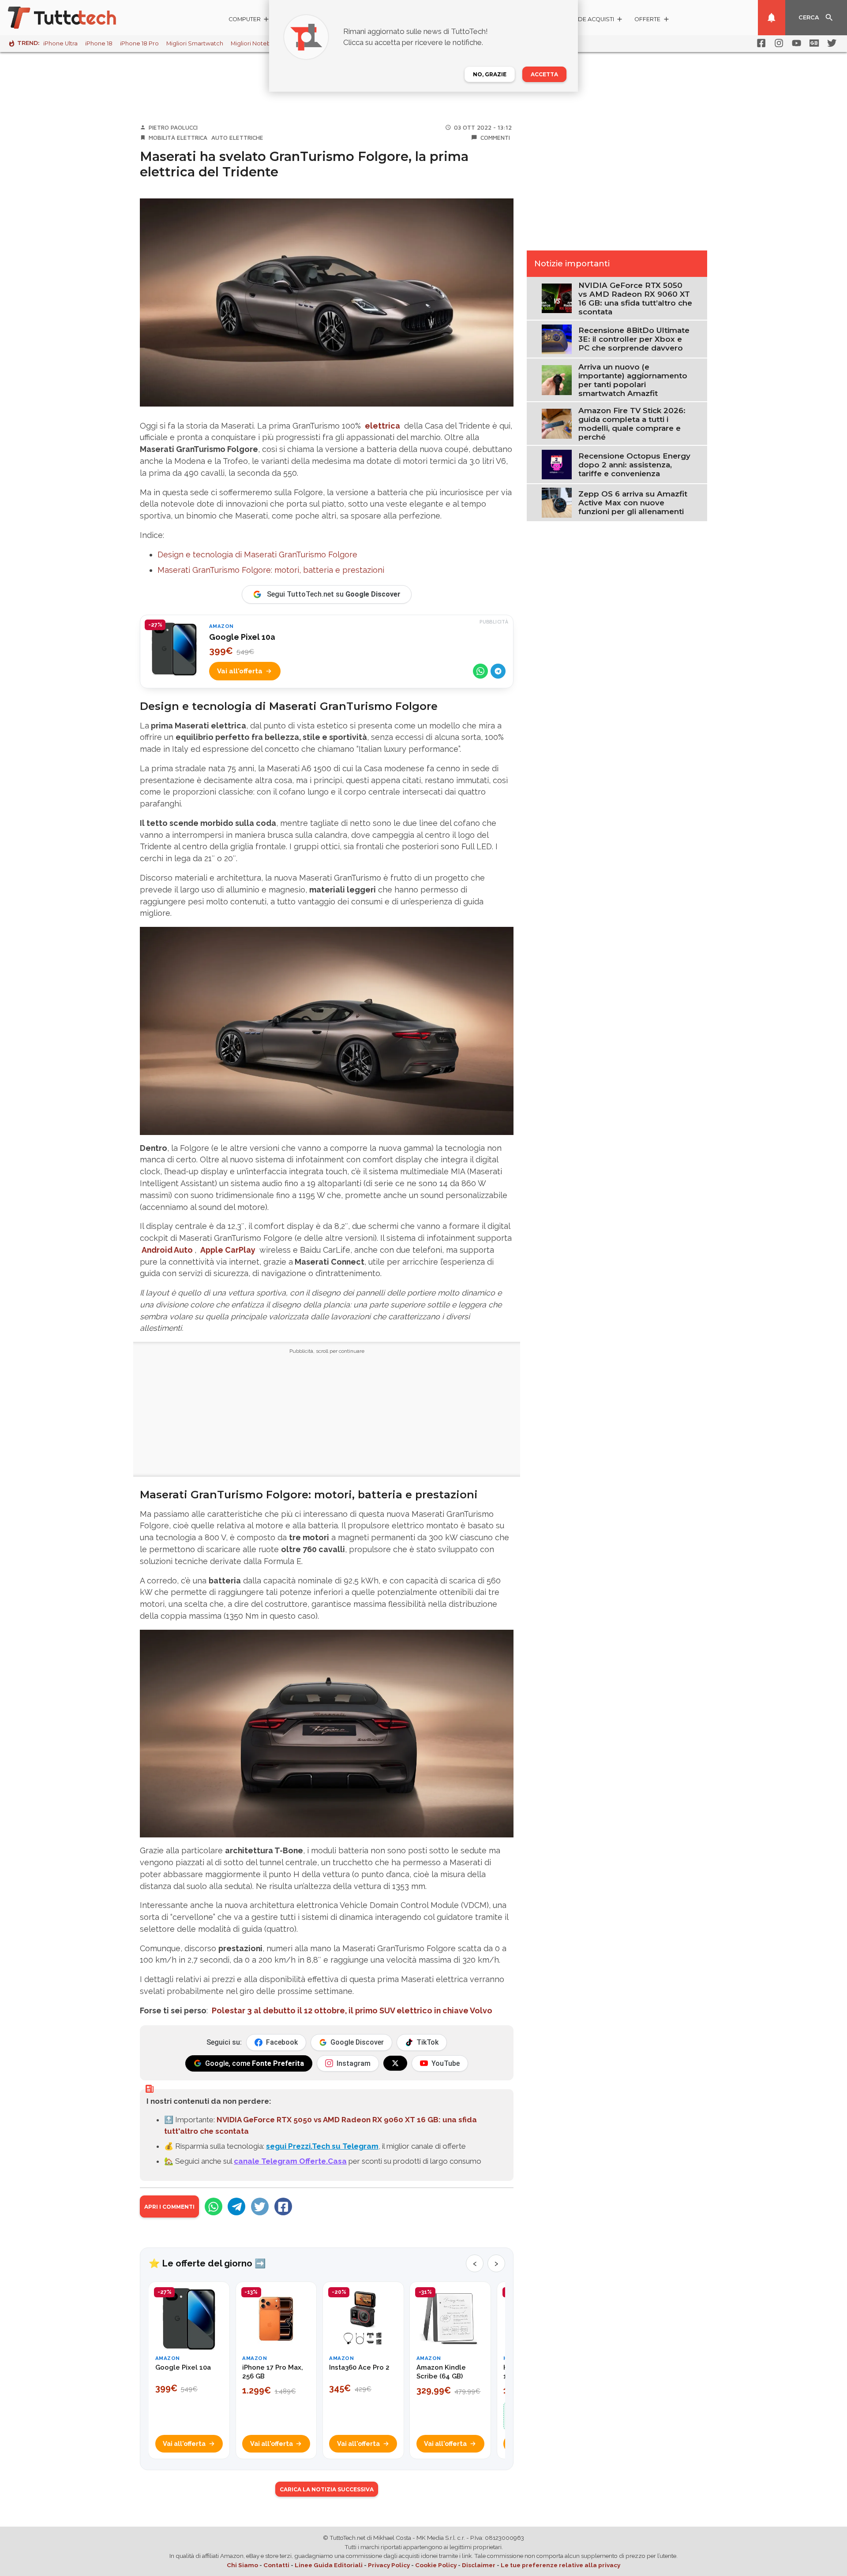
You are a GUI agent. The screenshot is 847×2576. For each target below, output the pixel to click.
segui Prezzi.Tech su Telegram (322, 2146)
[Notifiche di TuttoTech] (772, 18)
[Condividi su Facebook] (283, 2206)
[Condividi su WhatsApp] (480, 671)
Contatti (276, 2565)
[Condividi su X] (260, 2206)
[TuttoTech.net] (74, 18)
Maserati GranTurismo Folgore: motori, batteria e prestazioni (271, 570)
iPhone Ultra (60, 43)
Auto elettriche (237, 138)
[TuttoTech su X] (395, 2063)
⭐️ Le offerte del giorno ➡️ (207, 2263)
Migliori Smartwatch (195, 43)
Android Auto (167, 1250)
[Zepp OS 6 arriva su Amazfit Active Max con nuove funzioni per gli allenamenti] (557, 502)
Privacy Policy (389, 2565)
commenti (495, 138)
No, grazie (490, 74)
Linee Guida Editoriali (329, 2565)
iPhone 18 (99, 43)
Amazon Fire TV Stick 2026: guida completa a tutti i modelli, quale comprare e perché (632, 424)
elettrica (382, 426)
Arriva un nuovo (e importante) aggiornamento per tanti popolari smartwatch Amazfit (633, 380)
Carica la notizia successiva (327, 2489)
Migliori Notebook (256, 43)
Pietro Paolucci (173, 127)
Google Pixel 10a (242, 637)
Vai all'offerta (240, 671)
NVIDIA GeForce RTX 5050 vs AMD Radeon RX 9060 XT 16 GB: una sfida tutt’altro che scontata (635, 299)
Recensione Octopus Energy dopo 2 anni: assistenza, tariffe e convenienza (634, 465)
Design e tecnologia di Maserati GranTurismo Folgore (257, 554)
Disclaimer (479, 2565)
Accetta (544, 74)
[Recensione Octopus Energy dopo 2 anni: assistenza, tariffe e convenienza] (557, 464)
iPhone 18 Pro (139, 43)
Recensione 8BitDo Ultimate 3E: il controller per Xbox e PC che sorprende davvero (634, 339)
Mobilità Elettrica (178, 138)
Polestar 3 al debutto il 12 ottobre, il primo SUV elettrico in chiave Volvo (352, 2010)
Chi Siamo (242, 2565)
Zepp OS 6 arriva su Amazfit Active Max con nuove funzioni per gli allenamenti (633, 503)
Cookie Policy (436, 2565)
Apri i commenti (169, 2207)
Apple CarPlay (228, 1250)
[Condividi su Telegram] (498, 671)
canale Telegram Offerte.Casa (290, 2161)
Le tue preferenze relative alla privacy (560, 2565)
